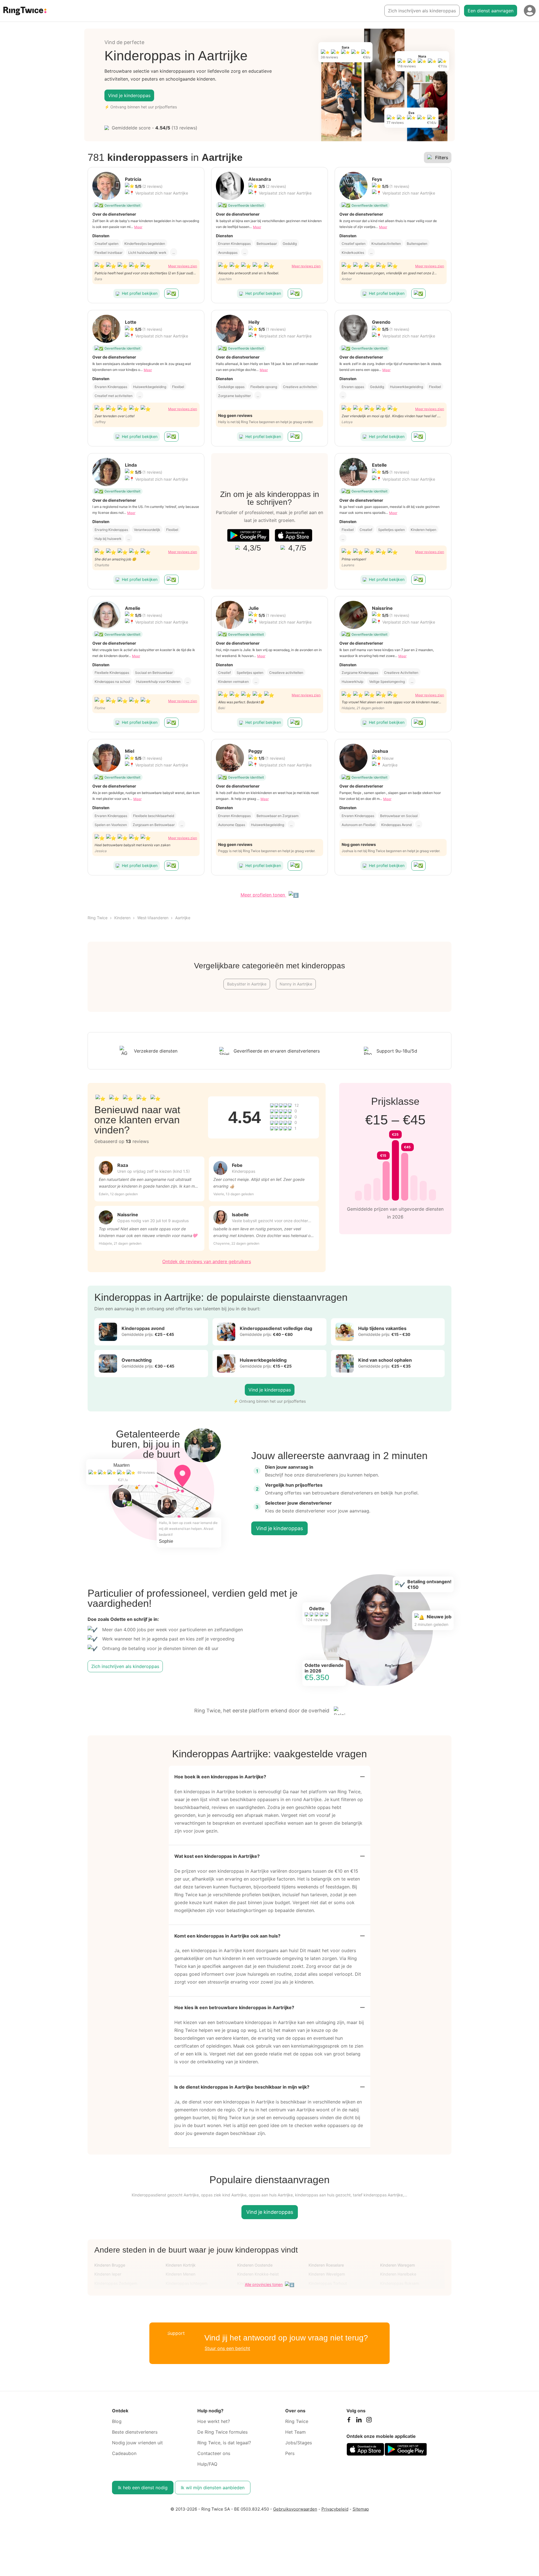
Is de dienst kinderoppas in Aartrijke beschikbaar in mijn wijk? (242, 2087)
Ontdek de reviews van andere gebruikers (207, 1261)
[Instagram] (369, 2421)
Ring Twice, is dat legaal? (224, 2443)
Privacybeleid (335, 2509)
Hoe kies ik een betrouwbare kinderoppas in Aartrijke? (234, 2007)
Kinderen (122, 918)
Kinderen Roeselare (326, 2265)
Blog (117, 2421)
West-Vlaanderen (153, 918)
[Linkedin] (359, 2421)
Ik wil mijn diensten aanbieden (213, 2488)
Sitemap (361, 2509)
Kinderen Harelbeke (398, 2274)
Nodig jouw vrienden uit (137, 2443)
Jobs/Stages (299, 2443)
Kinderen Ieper (108, 2274)
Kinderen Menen (181, 2274)
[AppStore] (294, 535)
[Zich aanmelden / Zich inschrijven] (530, 11)
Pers (290, 2453)
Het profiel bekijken (140, 293)
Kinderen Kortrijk (181, 2265)
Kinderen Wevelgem (327, 2274)
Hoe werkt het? (214, 2421)
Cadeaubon (124, 2453)
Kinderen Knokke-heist (258, 2274)
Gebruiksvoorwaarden (295, 2509)
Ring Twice (98, 918)
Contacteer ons (214, 2453)
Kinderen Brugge (110, 2265)
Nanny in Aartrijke (296, 984)
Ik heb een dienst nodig (143, 2488)
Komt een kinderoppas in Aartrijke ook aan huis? (227, 1936)
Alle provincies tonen (264, 2284)
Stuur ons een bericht (227, 2348)
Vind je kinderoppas (129, 95)
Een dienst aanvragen (491, 11)
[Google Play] (248, 535)
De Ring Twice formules (222, 2432)
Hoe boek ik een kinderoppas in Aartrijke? (220, 1777)
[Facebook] (349, 2421)
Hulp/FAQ (207, 2464)
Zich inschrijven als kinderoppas (422, 11)
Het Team (295, 2432)
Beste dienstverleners (135, 2432)
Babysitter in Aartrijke (247, 984)
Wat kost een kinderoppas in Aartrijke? (217, 1856)
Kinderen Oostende (255, 2265)
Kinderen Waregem (398, 2265)
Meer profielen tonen (263, 895)
